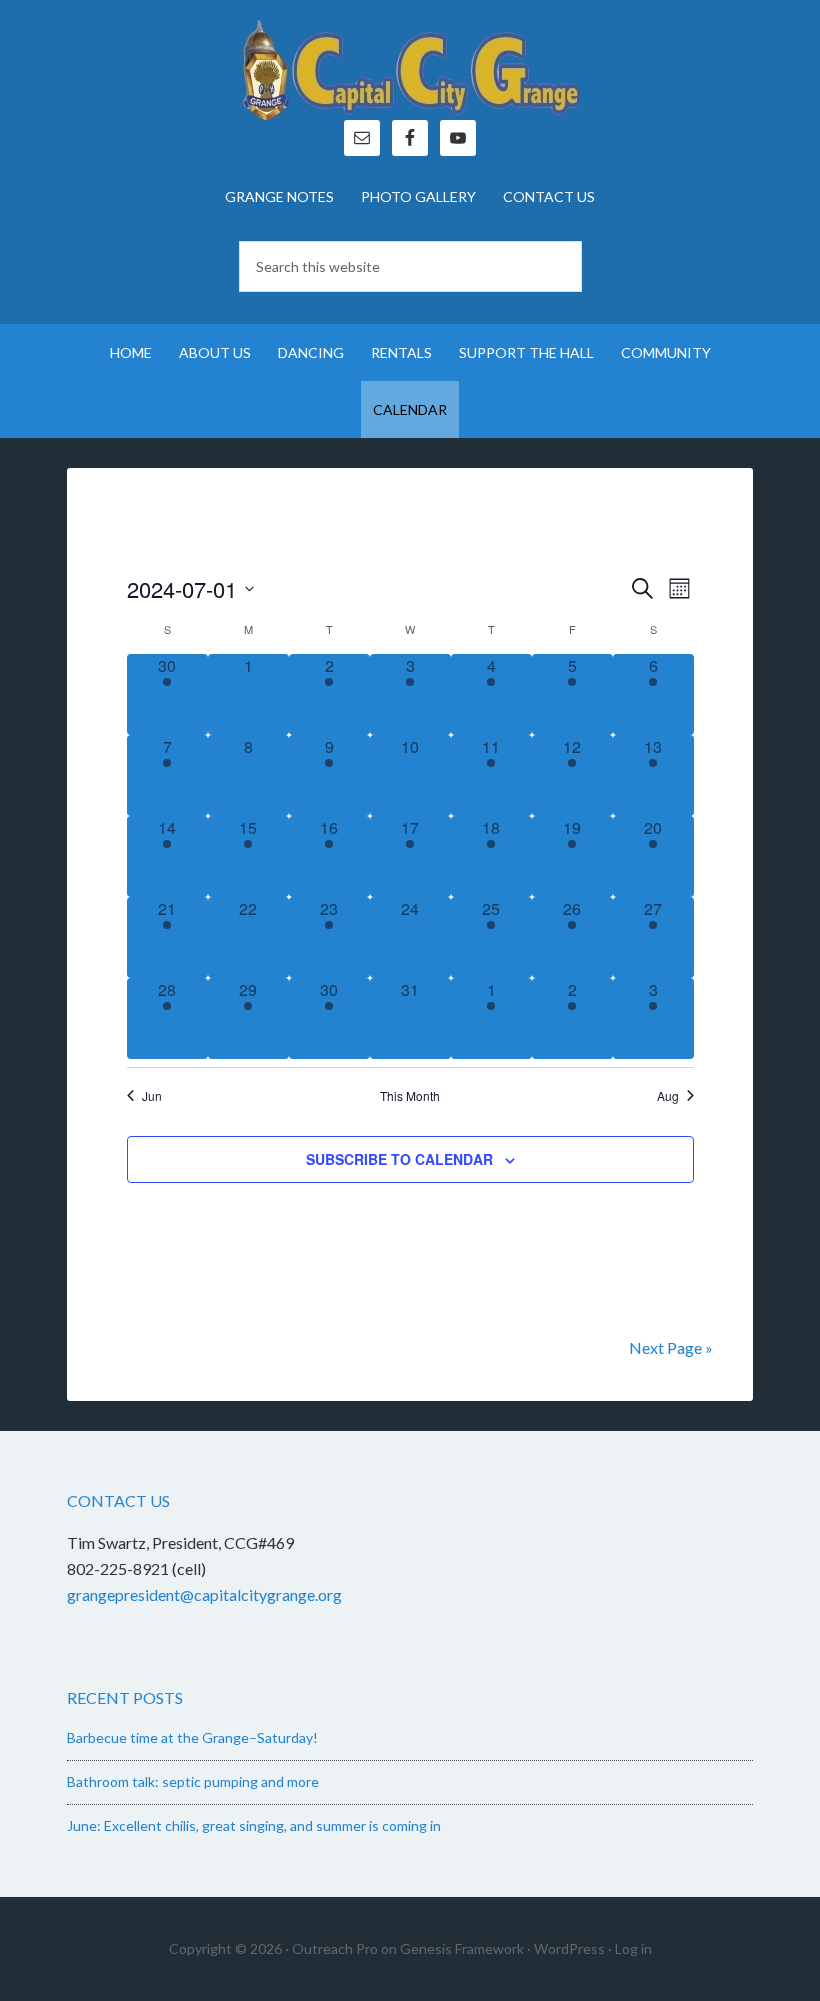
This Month (410, 1096)
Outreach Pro (335, 1948)
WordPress (569, 1948)
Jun (152, 1096)
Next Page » (671, 1347)
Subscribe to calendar (399, 1159)
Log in (633, 1948)
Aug (668, 1096)
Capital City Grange (410, 70)
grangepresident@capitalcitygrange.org (204, 1594)
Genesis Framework (462, 1948)
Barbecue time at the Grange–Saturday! (192, 1737)
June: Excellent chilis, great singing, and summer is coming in (254, 1825)
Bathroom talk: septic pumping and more (193, 1781)
